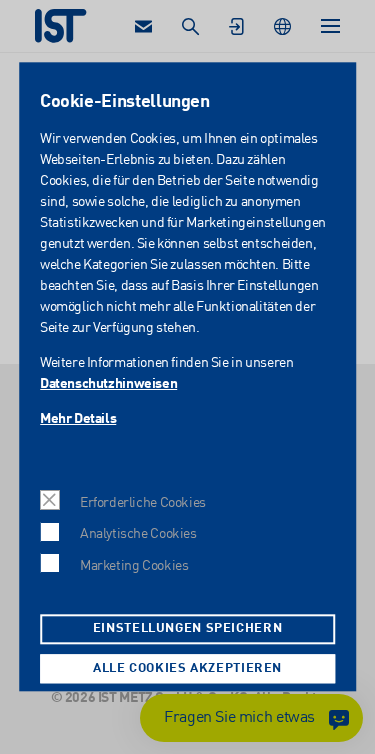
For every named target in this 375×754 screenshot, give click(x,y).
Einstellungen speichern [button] (188, 629)
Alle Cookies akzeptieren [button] (187, 668)
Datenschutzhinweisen (108, 384)
